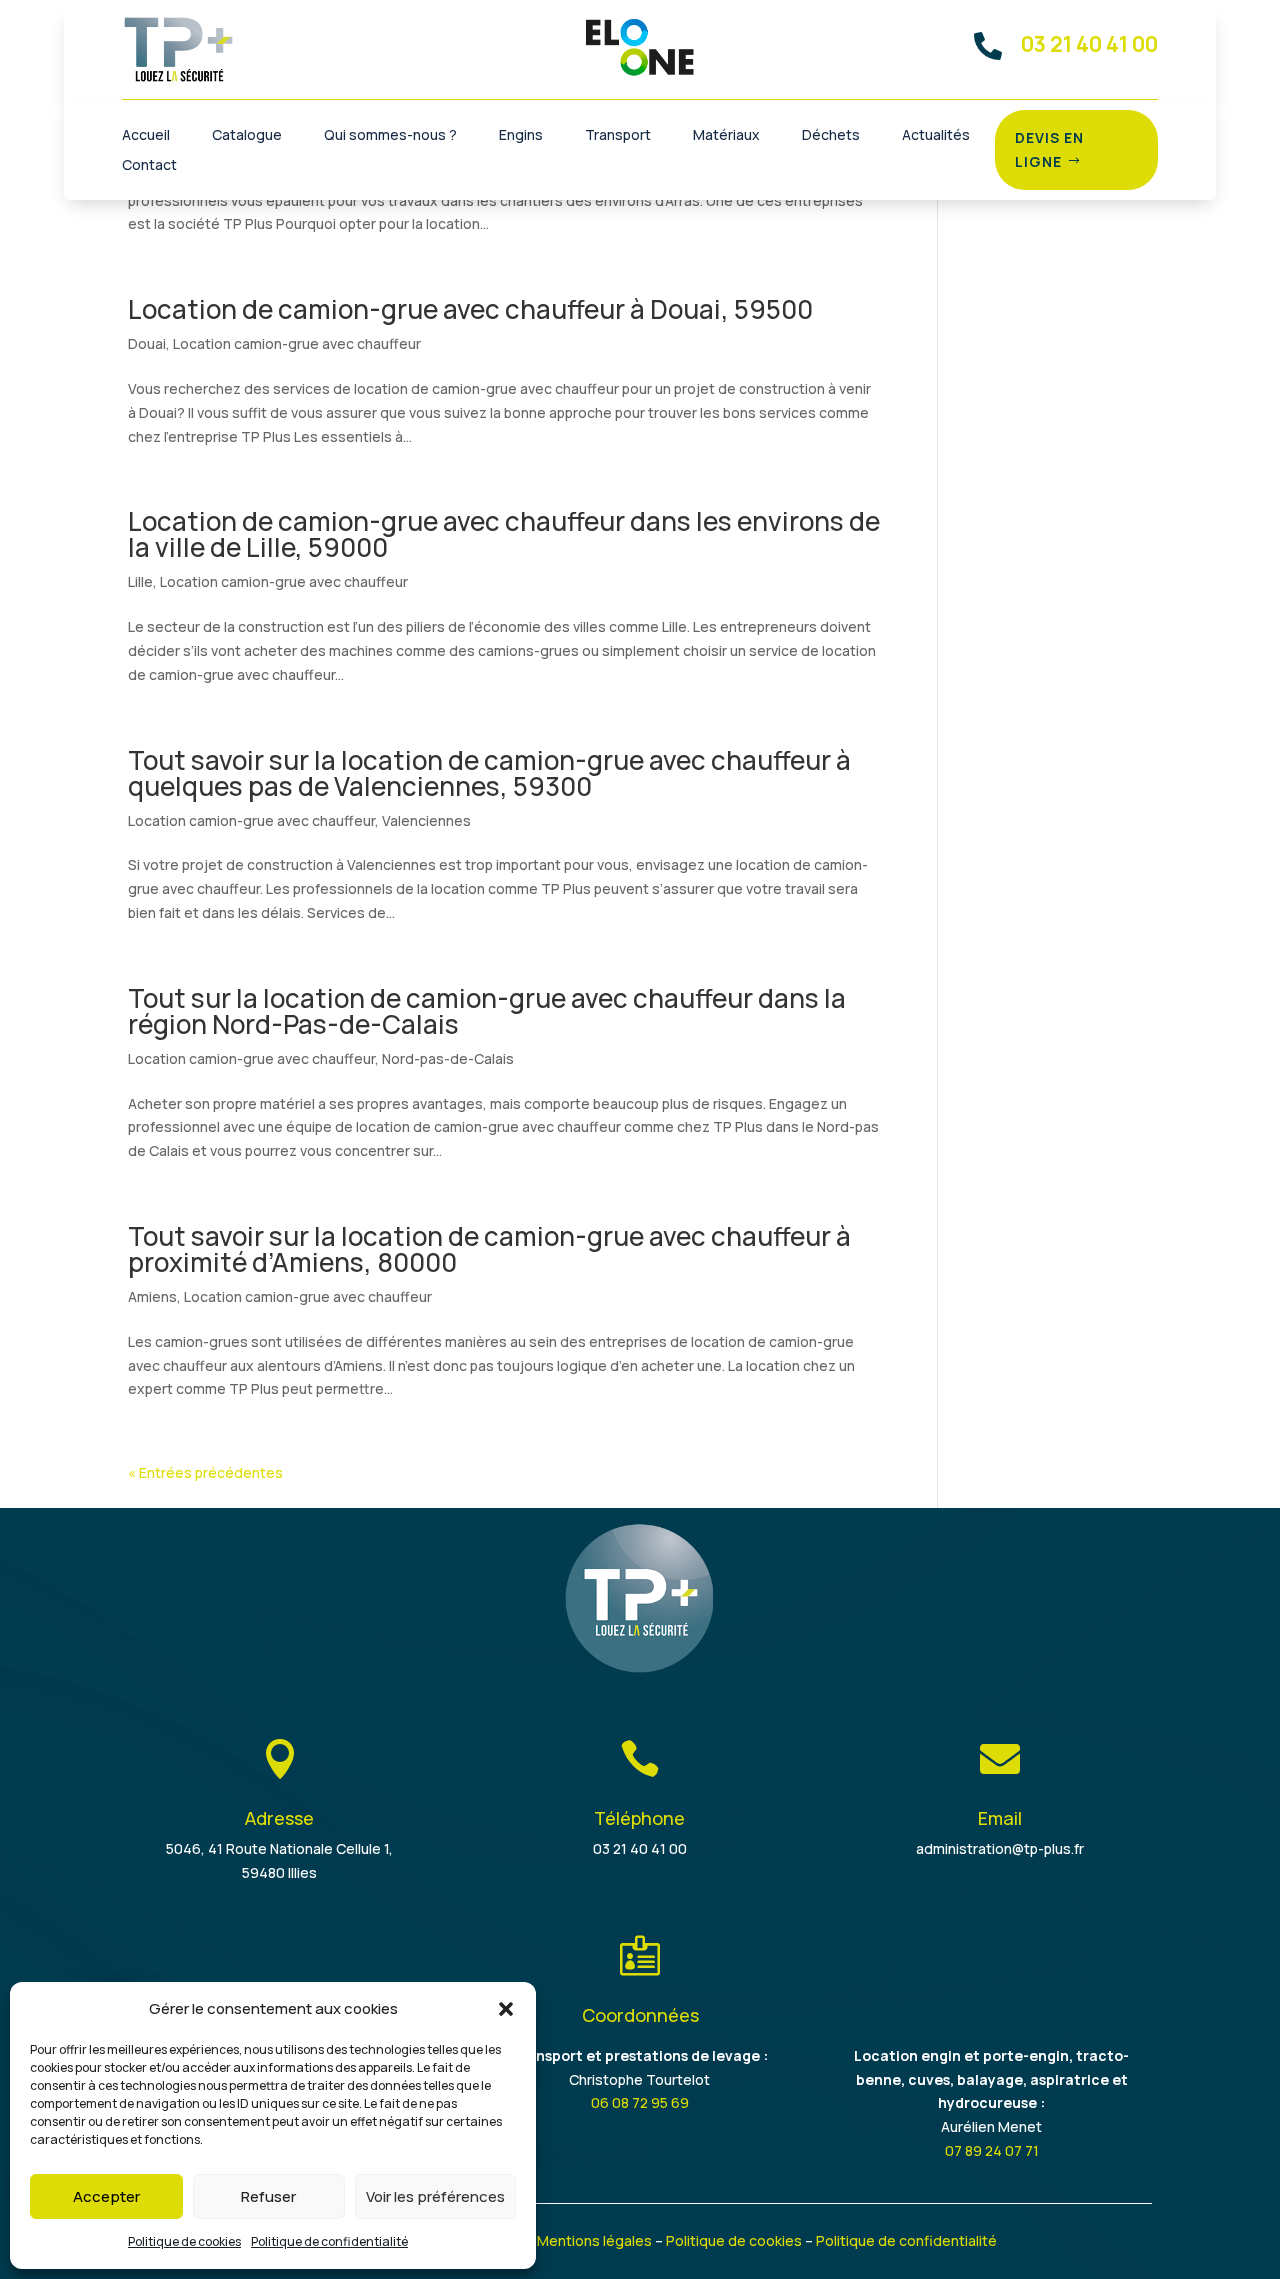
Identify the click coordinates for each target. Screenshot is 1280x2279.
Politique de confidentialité (329, 2241)
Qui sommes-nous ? (390, 136)
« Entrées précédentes (205, 1472)
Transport (618, 136)
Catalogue (247, 136)
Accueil (146, 136)
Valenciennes (426, 820)
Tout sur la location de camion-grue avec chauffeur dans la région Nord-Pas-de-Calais (487, 1011)
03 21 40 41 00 (640, 1848)
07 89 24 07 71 (992, 2150)
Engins (521, 136)
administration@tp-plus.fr (1000, 1848)
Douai (147, 343)
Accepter (106, 2196)
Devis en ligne (1049, 149)
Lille (140, 581)
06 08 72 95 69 (640, 2102)
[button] (506, 2009)
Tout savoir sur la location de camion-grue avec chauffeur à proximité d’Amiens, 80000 (489, 1249)
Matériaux (726, 136)
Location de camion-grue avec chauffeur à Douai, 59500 (470, 309)
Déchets (831, 136)
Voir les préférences (435, 2196)
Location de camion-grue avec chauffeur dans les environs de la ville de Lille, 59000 (504, 534)
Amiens (152, 1296)
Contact (149, 166)
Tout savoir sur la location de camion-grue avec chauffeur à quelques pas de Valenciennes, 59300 (489, 773)
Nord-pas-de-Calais (448, 1058)
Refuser (268, 2196)
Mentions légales (594, 2240)
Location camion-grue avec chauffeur (297, 343)
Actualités (936, 136)
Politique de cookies (184, 2241)
